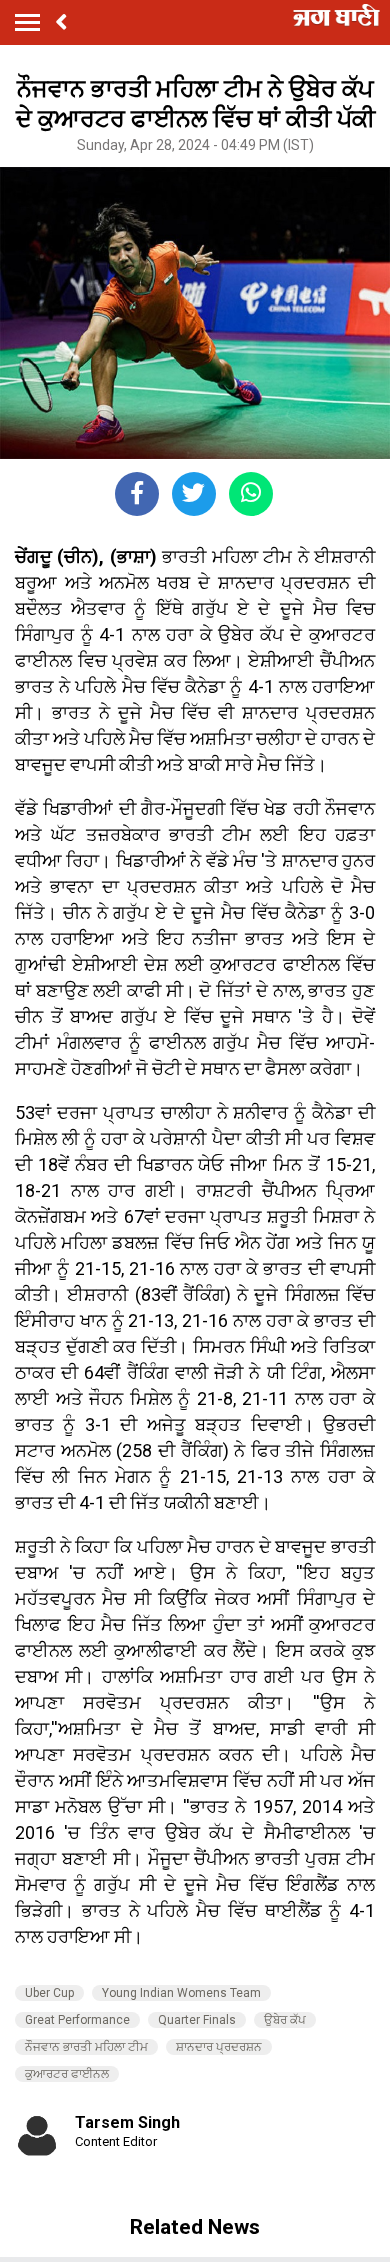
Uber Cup (49, 1993)
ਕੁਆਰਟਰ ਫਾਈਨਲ (67, 2074)
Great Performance (77, 2020)
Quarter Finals (197, 2020)
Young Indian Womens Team (181, 1993)
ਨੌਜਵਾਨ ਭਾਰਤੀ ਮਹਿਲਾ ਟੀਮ (86, 2047)
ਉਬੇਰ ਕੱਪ (285, 2020)
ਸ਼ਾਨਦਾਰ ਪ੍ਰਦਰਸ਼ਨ (219, 2047)
